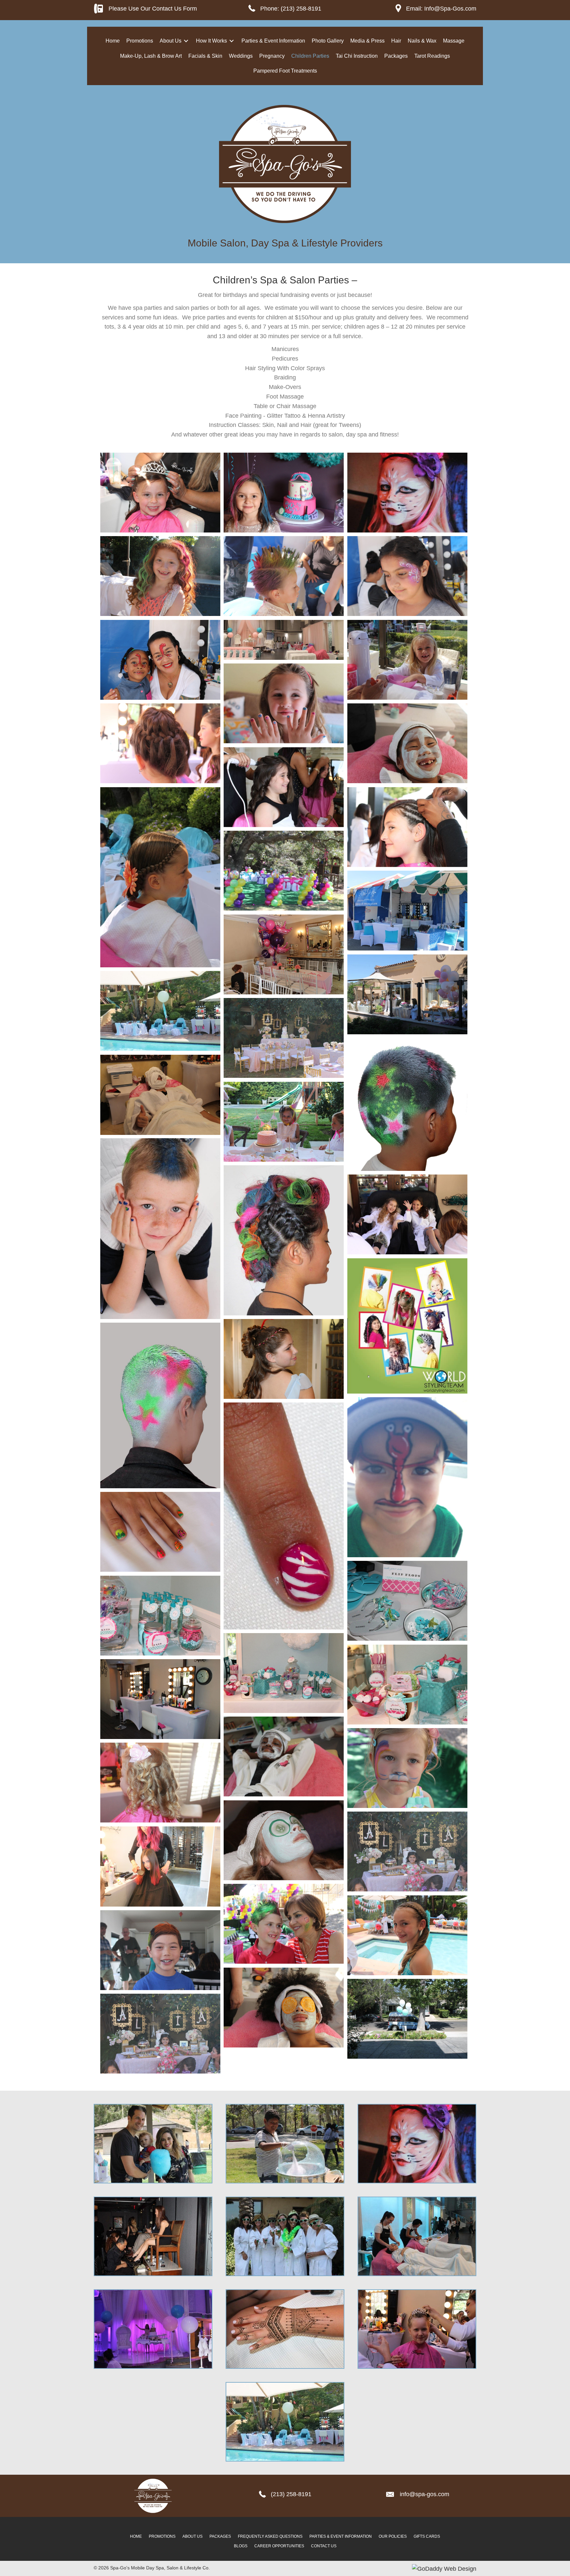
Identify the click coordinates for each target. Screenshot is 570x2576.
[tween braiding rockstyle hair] (284, 1240)
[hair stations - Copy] (160, 1699)
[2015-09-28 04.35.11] (407, 576)
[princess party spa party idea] (284, 1038)
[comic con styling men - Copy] (160, 1405)
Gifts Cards (427, 2536)
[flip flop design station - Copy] (407, 1601)
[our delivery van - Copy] (407, 2019)
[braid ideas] (160, 743)
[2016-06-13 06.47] (284, 787)
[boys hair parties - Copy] (284, 1924)
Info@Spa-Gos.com (450, 9)
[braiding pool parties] (407, 1935)
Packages (220, 2536)
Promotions (162, 2536)
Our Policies (393, 2536)
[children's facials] (284, 2008)
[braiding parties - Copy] (160, 877)
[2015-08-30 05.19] (284, 703)
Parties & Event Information (341, 2536)
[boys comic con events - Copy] (160, 1950)
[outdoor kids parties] (284, 1122)
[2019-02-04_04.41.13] (160, 1867)
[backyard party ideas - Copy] (284, 871)
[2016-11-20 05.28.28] (160, 576)
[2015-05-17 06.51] (407, 827)
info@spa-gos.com (425, 2494)
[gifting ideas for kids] (284, 1673)
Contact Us (324, 2546)
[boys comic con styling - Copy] (160, 1229)
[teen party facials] (284, 1840)
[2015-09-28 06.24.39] (284, 576)
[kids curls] (160, 1783)
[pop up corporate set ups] (407, 911)
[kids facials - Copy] (284, 1756)
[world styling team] (407, 1326)
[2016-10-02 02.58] (407, 660)
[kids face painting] (407, 1768)
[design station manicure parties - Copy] (284, 1516)
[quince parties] (284, 1359)
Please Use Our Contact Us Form (153, 9)
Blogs (241, 2546)
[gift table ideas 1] (407, 1685)
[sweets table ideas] (407, 1851)
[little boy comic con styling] (407, 1104)
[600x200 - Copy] (284, 640)
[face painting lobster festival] (407, 1477)
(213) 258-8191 (301, 9)
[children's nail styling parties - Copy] (160, 1532)
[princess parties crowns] (160, 493)
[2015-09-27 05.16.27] (160, 660)
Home (136, 2536)
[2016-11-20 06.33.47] (284, 493)
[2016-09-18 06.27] (407, 743)
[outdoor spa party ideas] (160, 1011)
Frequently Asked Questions (270, 2536)
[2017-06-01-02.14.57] (407, 493)
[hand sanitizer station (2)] (160, 1616)
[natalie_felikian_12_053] (160, 1095)
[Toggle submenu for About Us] (186, 41)
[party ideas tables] (284, 954)
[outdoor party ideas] (407, 994)
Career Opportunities (279, 2546)
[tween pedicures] (407, 1214)
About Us (192, 2536)
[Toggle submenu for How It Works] (232, 41)
